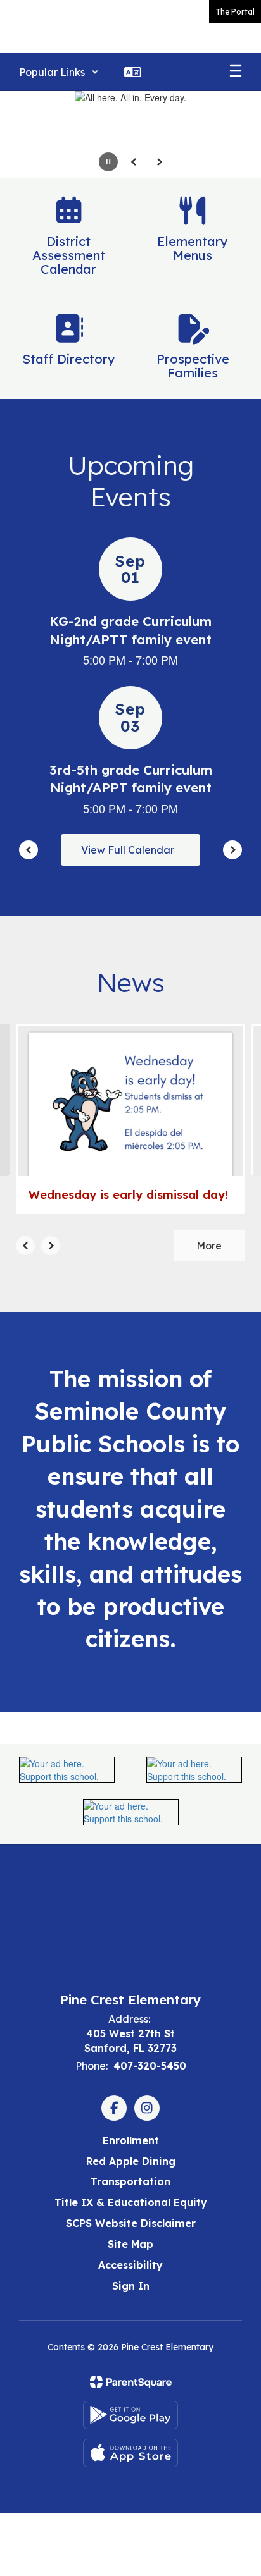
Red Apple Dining (131, 2161)
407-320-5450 (150, 2066)
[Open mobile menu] (236, 72)
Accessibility (130, 2265)
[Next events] (232, 850)
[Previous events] (29, 850)
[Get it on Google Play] (130, 2415)
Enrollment (131, 2140)
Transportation (130, 2181)
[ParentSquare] (131, 2382)
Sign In (131, 2286)
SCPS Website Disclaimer (131, 2223)
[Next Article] (51, 1246)
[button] (59, 72)
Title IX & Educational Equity (131, 2202)
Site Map (130, 2244)
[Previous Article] (25, 1246)
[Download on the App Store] (130, 2453)
